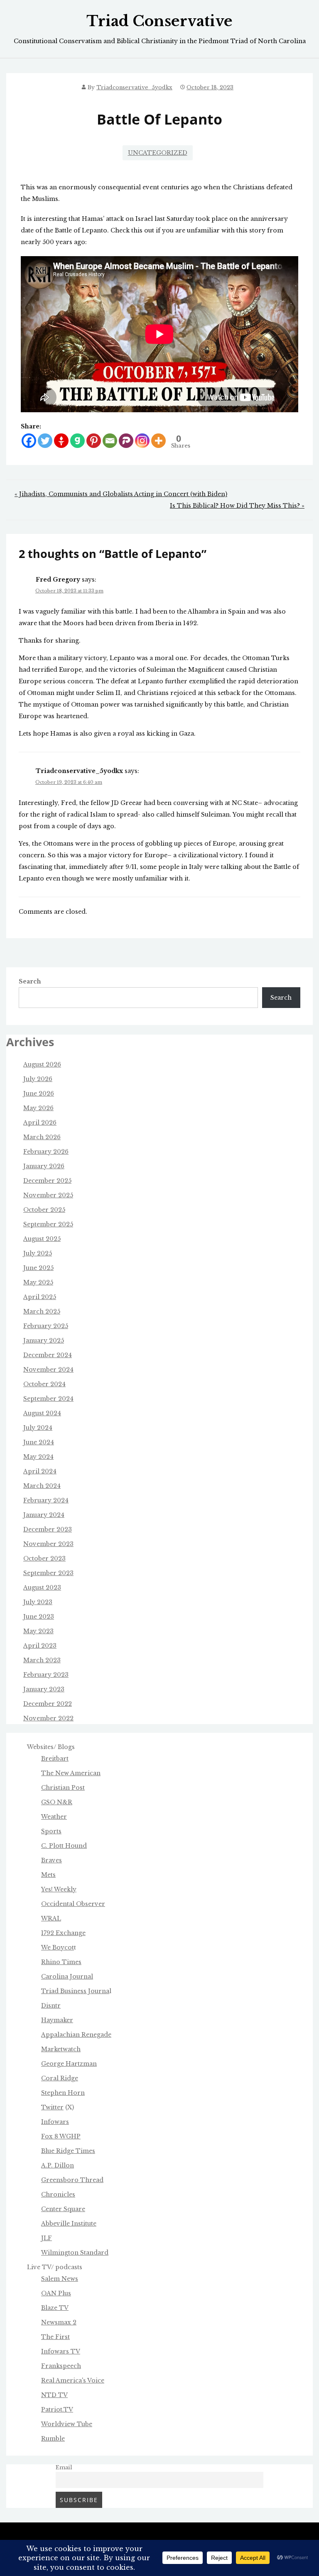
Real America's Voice (73, 2380)
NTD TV (54, 2395)
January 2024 (44, 1515)
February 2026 (46, 1152)
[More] (158, 441)
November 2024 (48, 1370)
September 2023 (48, 1573)
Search (30, 981)
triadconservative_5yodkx (134, 87)
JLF (47, 2238)
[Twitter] (45, 441)
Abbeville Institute (69, 2224)
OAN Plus (56, 2293)
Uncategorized (158, 153)
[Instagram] (142, 441)
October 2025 (44, 1210)
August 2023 (42, 1588)
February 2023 (46, 1675)
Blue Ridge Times (68, 2151)
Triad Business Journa (75, 1991)
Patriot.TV (57, 2410)
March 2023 (42, 1660)
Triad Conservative (159, 21)
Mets (48, 1875)
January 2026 (44, 1166)
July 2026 (38, 1079)
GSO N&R (57, 1802)
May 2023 (38, 1631)
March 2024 (42, 1486)
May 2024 (38, 1457)
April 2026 (40, 1123)
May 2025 (38, 1282)
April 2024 (40, 1471)
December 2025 (47, 1181)
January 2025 (44, 1341)
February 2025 (46, 1326)
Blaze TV (55, 2308)
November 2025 (48, 1195)
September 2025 (48, 1224)
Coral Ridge (60, 2078)
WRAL (51, 1918)
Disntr (51, 2006)
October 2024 (44, 1384)
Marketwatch (61, 2049)
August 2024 (42, 1413)
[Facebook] (29, 441)
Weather (54, 1817)
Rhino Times (61, 1962)
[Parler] (126, 441)
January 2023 (44, 1689)
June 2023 (39, 1617)
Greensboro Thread (72, 2180)
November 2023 (48, 1544)
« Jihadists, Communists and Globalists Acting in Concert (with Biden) (121, 494)
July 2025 (38, 1253)
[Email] (110, 441)
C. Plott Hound (64, 1846)
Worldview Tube (67, 2424)
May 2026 (38, 1108)
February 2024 (46, 1500)
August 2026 (42, 1064)
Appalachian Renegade (76, 2035)
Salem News (60, 2279)
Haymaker (57, 2020)
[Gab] (77, 441)
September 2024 (48, 1399)
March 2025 (42, 1311)
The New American (71, 1773)
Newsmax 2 (59, 2322)
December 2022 (48, 1704)
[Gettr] (61, 441)
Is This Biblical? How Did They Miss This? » (237, 506)
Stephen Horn (63, 2093)
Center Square (63, 2209)
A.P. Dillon (58, 2165)
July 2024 (38, 1428)
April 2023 (40, 1646)
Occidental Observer (73, 1904)
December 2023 (48, 1529)
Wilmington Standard (75, 2253)
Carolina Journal (67, 1977)
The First (55, 2337)
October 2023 (44, 1558)
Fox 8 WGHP (61, 2136)
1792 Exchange (63, 1933)
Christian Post (63, 1788)
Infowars (55, 2122)
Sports (51, 1831)
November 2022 (48, 1718)
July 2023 (38, 1602)
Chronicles (58, 2194)
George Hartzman (69, 2064)
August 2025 (42, 1239)
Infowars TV (61, 2351)
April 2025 (40, 1297)
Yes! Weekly (59, 1889)
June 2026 (39, 1094)
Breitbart (55, 1759)
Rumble (53, 2439)
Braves (52, 1860)
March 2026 (42, 1137)
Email (64, 2467)
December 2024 (48, 1355)
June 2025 (38, 1268)
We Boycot (58, 1947)
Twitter (52, 2107)
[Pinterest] (94, 441)
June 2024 (39, 1442)
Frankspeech (61, 2366)
